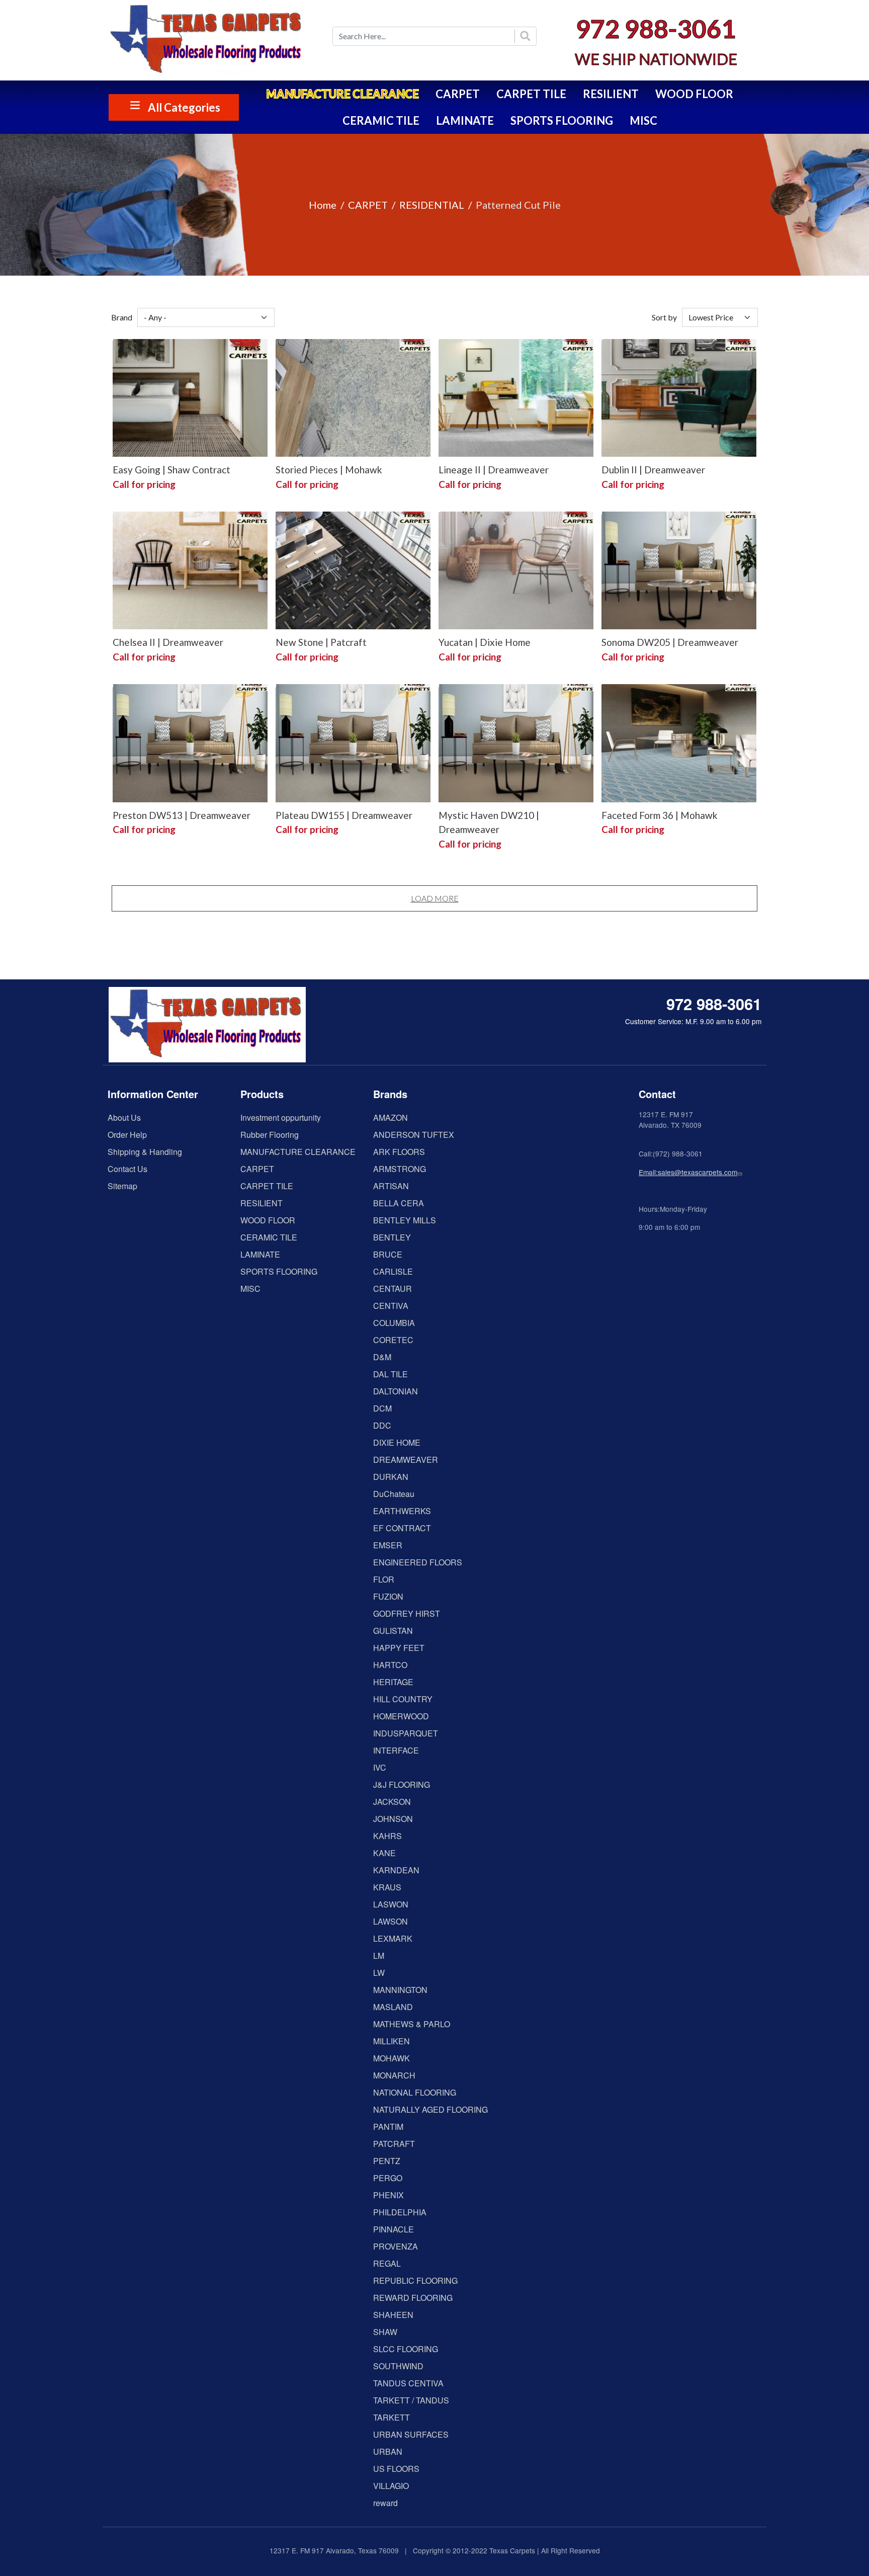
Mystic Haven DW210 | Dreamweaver (489, 822)
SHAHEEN (393, 2315)
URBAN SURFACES (411, 2434)
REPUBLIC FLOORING (415, 2280)
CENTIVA (391, 1306)
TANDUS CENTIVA (408, 2383)
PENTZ (387, 2161)
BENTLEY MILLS (405, 1220)
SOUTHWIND (398, 2366)
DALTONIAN (396, 1391)
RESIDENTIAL (432, 205)
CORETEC (393, 1340)
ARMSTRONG (400, 1169)
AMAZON (390, 1117)
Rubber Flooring (270, 1135)
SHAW (385, 2332)
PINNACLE (394, 2229)
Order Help (127, 1135)
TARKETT (392, 2417)
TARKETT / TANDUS (411, 2400)
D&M (382, 1357)
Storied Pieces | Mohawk (329, 470)
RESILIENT (611, 94)
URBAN (388, 2452)
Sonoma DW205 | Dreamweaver (670, 642)
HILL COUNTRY (403, 1699)
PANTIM (388, 2127)
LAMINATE (465, 120)
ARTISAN (391, 1186)
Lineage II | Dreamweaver (494, 470)
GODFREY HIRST (407, 1613)
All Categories (184, 107)
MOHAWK (392, 2058)
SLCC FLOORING (406, 2349)
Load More (435, 898)
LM (379, 1956)
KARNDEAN (396, 1870)
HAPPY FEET (399, 1648)
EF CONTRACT (402, 1528)
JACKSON (392, 1802)
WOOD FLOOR (694, 94)
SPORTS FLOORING (562, 120)
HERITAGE (393, 1682)
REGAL (387, 2263)
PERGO (388, 2178)
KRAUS (387, 1887)
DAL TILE (390, 1374)
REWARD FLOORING (413, 2298)
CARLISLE (393, 1271)
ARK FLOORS (399, 1152)
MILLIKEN (392, 2041)
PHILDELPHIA (400, 2212)
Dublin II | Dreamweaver (653, 470)
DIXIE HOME (397, 1442)
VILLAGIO (391, 2486)
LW (379, 1973)
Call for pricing (144, 484)
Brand (122, 317)
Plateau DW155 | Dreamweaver (344, 815)
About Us (124, 1117)
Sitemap (122, 1186)
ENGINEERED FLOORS (418, 1562)
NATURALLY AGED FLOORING (430, 2109)
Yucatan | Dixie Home (485, 642)
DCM (382, 1408)
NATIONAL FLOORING (415, 2092)
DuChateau (394, 1494)
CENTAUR (393, 1289)
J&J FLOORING (402, 1784)
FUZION (388, 1596)
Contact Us (127, 1169)
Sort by (664, 317)
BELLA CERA (399, 1203)
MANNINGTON (400, 1990)
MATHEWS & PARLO (412, 2024)
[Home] (213, 40)
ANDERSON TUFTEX (414, 1135)
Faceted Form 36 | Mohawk (660, 815)
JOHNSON (393, 1819)
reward (385, 2503)
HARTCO (390, 1665)
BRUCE (388, 1254)
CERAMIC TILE (381, 120)
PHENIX (388, 2195)
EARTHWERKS (402, 1511)
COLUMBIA (394, 1323)
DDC (382, 1425)
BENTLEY (392, 1237)
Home (323, 205)
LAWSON (390, 1921)
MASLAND (393, 2007)
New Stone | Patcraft (321, 642)
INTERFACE (396, 1750)
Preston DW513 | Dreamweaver (182, 815)
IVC (380, 1767)
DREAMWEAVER (406, 1460)
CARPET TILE (531, 94)
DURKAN (391, 1477)
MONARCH (394, 2075)
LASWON (391, 1904)
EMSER (388, 1545)
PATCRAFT (394, 2144)
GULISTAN (393, 1631)
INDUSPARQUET (406, 1733)
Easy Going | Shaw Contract (171, 470)
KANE (384, 1853)
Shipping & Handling (145, 1152)
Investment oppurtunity (281, 1117)
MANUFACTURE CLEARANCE (342, 94)
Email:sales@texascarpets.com (688, 1172)
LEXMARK (393, 1938)
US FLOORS (396, 2469)
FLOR (384, 1579)
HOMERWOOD (401, 1716)
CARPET (458, 94)
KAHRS (387, 1836)
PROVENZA (396, 2246)
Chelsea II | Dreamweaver (168, 642)
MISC (643, 120)
